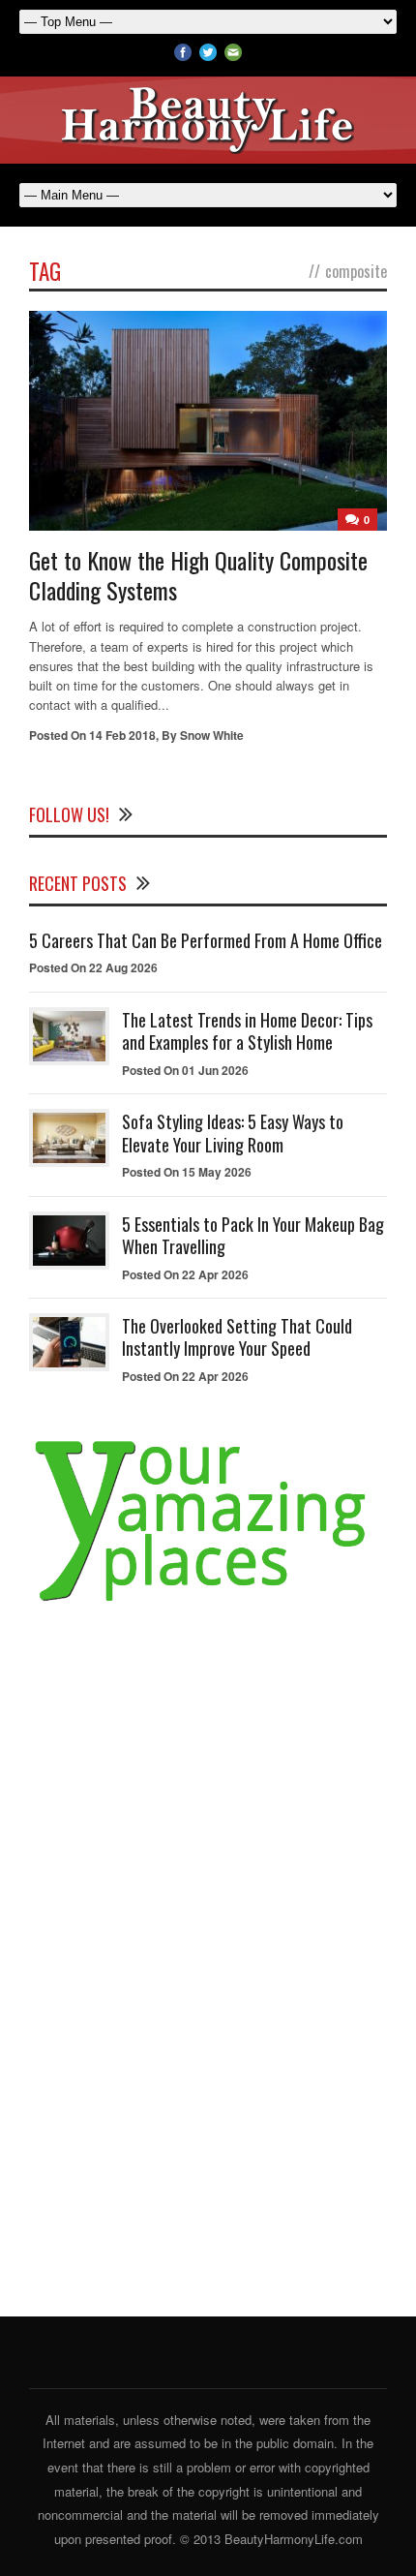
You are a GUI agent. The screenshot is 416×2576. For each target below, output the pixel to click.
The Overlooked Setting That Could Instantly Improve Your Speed (237, 1337)
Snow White (212, 735)
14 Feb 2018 (122, 735)
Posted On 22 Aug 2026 (93, 967)
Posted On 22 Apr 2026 (185, 1274)
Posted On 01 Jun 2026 (185, 1070)
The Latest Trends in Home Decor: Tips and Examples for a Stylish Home (247, 1031)
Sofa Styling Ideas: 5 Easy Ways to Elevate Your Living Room (233, 1133)
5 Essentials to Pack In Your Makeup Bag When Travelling (253, 1235)
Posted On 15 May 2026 (187, 1172)
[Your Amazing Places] (208, 1602)
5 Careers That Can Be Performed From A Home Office (206, 940)
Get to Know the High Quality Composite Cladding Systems (198, 575)
